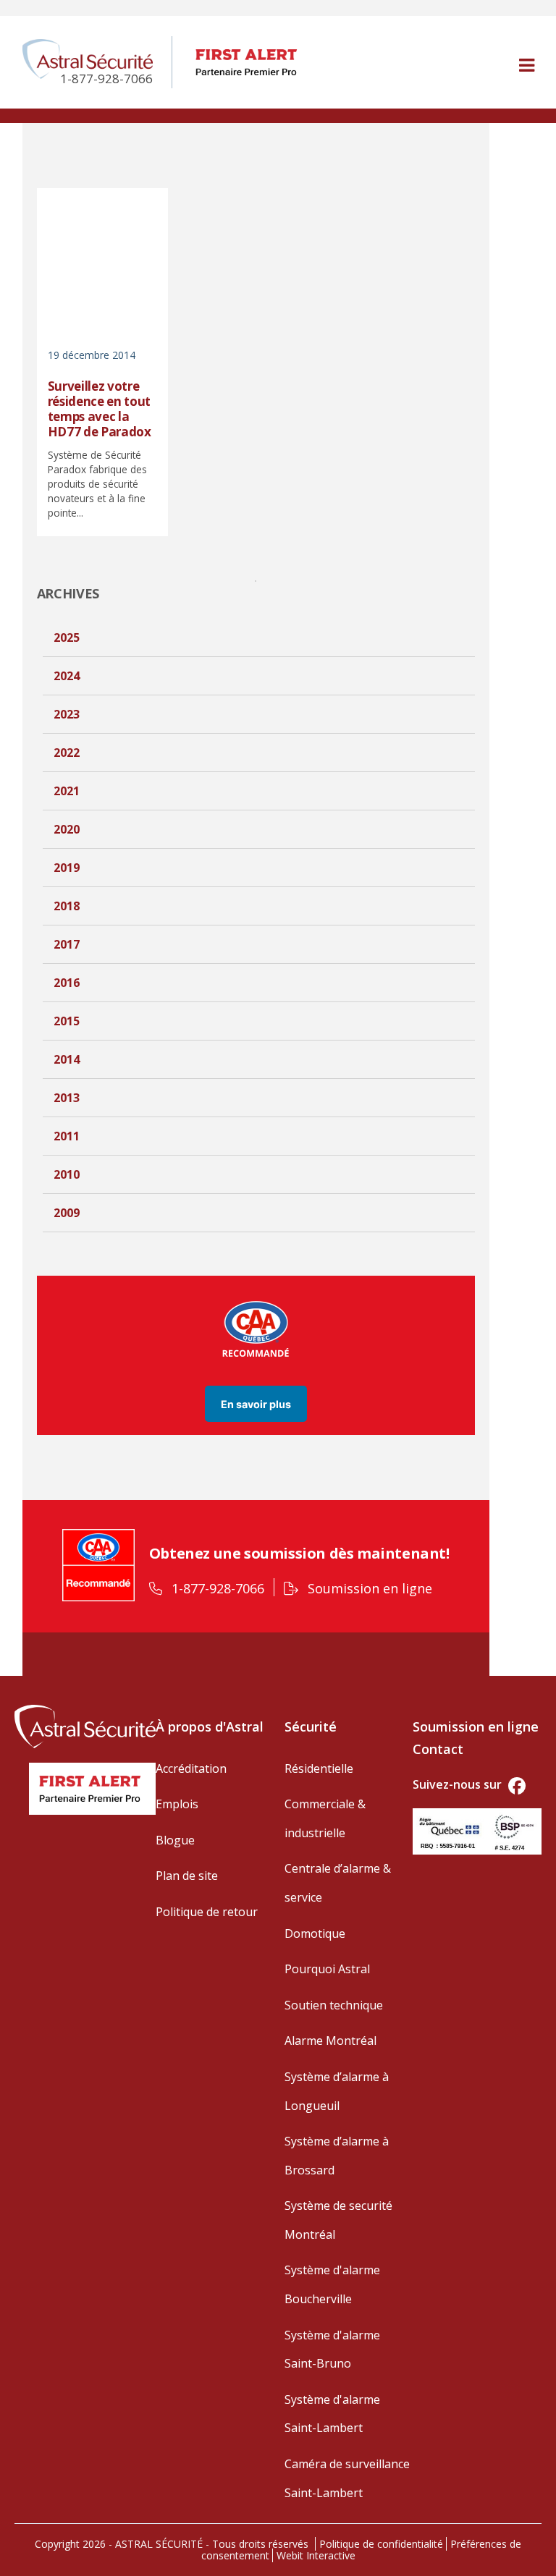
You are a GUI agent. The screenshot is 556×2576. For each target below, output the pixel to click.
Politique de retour (207, 1912)
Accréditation (191, 1768)
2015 (67, 1021)
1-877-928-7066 (216, 1588)
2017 (67, 944)
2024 (67, 676)
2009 (67, 1213)
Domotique (315, 1933)
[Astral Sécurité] (85, 1724)
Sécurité (311, 1726)
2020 (67, 829)
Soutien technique (334, 2005)
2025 (67, 637)
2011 (67, 1136)
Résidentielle (319, 1768)
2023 (67, 714)
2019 (67, 868)
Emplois (177, 1804)
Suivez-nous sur (459, 1784)
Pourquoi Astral (327, 1969)
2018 (67, 906)
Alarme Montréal (330, 2041)
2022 (67, 753)
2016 (67, 983)
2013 (67, 1098)
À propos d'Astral (210, 1726)
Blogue (175, 1840)
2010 (67, 1174)
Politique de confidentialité (381, 2544)
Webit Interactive (316, 2555)
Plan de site (187, 1876)
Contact (438, 1749)
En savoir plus (256, 1403)
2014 (67, 1059)
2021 (67, 791)
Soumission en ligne (368, 1588)
